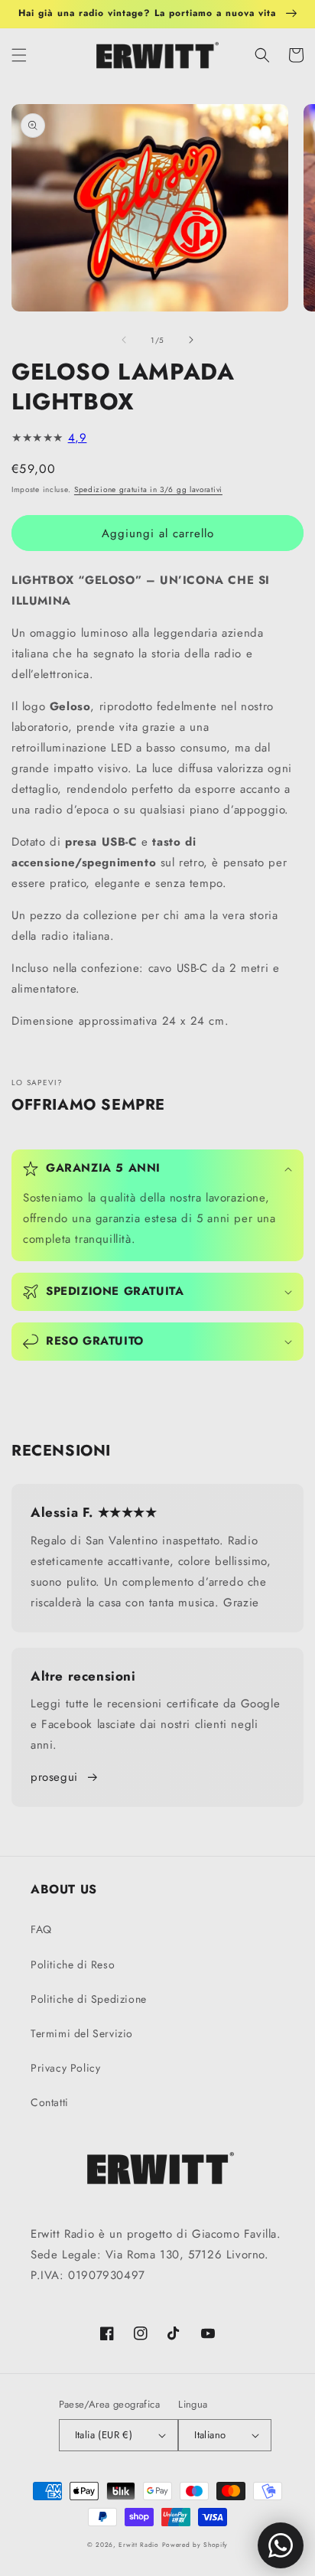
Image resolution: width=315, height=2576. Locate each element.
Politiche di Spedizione (89, 1999)
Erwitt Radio (138, 2545)
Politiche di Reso (73, 1965)
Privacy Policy (65, 2068)
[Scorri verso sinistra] (124, 340)
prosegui (54, 1777)
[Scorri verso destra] (191, 340)
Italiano (210, 2435)
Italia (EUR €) (104, 2435)
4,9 (78, 438)
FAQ (41, 1929)
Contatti (50, 2102)
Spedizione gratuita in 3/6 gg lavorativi (148, 489)
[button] (19, 55)
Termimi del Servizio (82, 2033)
